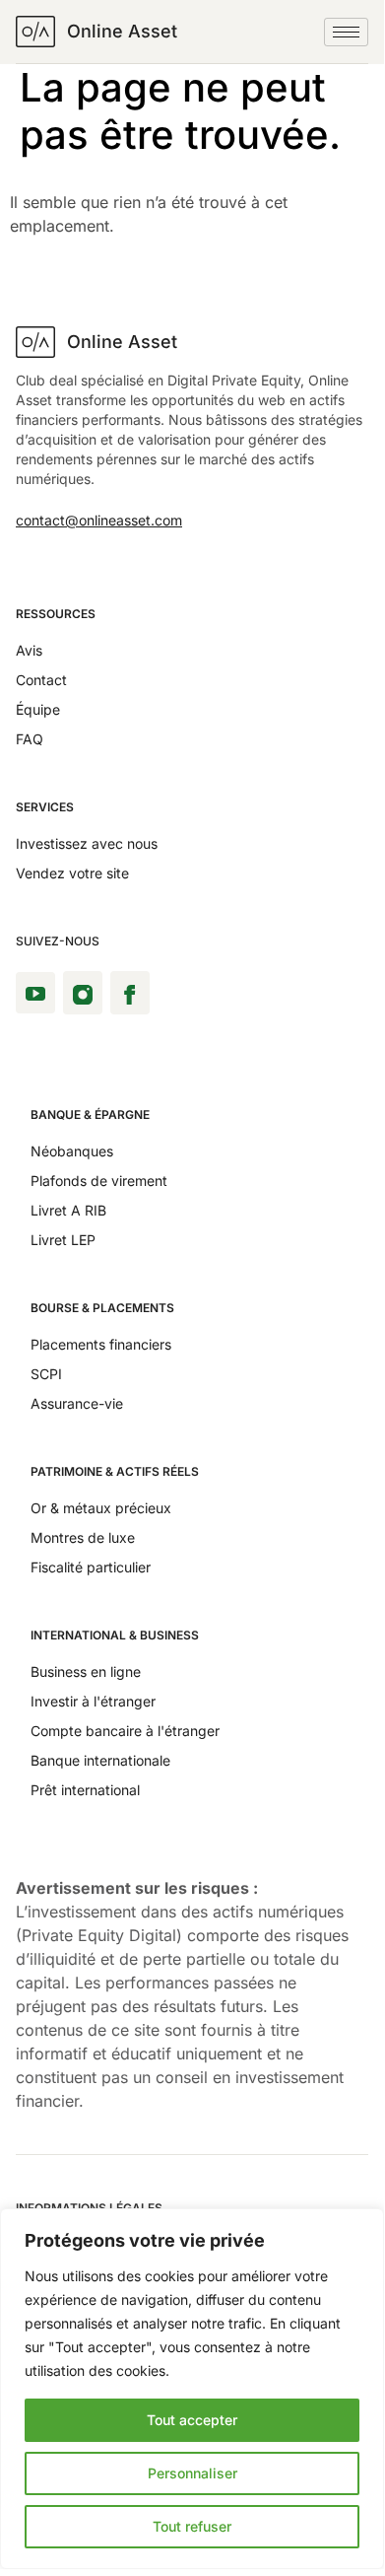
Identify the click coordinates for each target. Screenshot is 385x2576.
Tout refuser (192, 2526)
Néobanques (72, 1151)
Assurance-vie (77, 1403)
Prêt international (85, 1790)
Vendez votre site (72, 873)
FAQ (30, 739)
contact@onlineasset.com (99, 520)
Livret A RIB (68, 1210)
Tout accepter (192, 2420)
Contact (41, 680)
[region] (192, 2389)
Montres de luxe (83, 1537)
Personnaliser (192, 2473)
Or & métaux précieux (101, 1508)
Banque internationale (100, 1760)
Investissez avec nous (87, 843)
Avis (29, 650)
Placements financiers (101, 1344)
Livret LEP (63, 1240)
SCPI (46, 1374)
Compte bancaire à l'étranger (125, 1731)
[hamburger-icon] (346, 32)
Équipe (38, 709)
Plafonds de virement (99, 1181)
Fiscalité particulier (91, 1567)
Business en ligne (86, 1671)
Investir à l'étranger (93, 1701)
